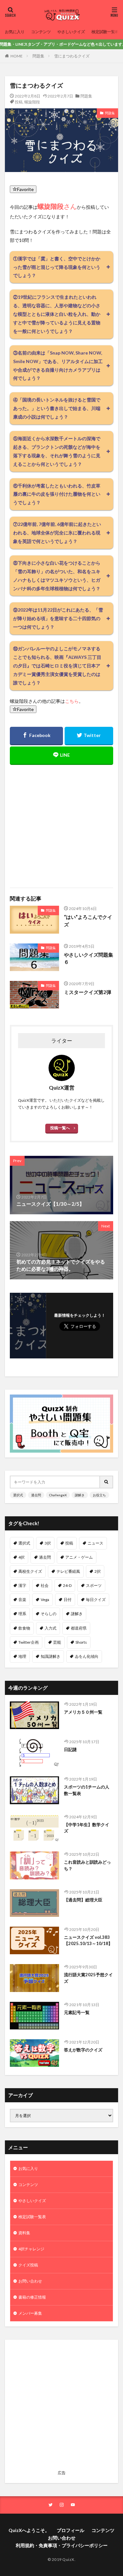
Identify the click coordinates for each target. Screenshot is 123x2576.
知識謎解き (51, 1656)
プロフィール (71, 2530)
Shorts (81, 1642)
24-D (67, 1585)
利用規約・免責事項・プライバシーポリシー (62, 2545)
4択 (21, 1557)
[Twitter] (89, 736)
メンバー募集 (30, 2313)
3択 (48, 1543)
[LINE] (61, 756)
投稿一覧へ (60, 1128)
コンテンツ (41, 32)
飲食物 (24, 1628)
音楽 (22, 1600)
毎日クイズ (96, 1600)
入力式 (51, 1628)
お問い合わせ (30, 2281)
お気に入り (15, 32)
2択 (98, 1571)
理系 (22, 1614)
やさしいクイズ (71, 32)
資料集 (24, 2233)
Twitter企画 (29, 1642)
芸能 (57, 1642)
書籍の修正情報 (32, 2297)
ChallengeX (58, 1495)
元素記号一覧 (77, 2012)
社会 (45, 1585)
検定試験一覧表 (105, 32)
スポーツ (94, 1585)
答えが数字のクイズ (83, 2050)
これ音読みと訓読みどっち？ (87, 1865)
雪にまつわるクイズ (72, 56)
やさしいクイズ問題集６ (89, 958)
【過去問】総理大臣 (83, 1900)
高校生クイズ (30, 1571)
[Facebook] (36, 736)
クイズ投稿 (28, 2265)
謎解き (80, 1495)
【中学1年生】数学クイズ (87, 1828)
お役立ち (99, 1495)
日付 (68, 1600)
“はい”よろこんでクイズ (88, 921)
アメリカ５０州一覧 (83, 1712)
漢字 (22, 1585)
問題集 (38, 56)
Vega (45, 1600)
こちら (72, 701)
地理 (22, 1656)
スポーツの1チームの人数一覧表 (87, 1790)
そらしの (49, 1614)
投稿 (19, 102)
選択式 (18, 1495)
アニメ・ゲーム (79, 1557)
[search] (107, 1482)
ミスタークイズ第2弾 (88, 992)
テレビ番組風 (68, 1571)
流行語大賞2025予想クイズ (88, 1978)
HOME (17, 56)
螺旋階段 (32, 102)
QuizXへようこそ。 (29, 2530)
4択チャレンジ (31, 2249)
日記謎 (70, 1749)
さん (57, 206)
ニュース (95, 1543)
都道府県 (79, 1628)
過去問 (36, 1495)
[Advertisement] (61, 822)
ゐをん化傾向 (87, 1656)
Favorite (25, 189)
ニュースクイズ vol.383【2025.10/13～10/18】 (88, 1940)
